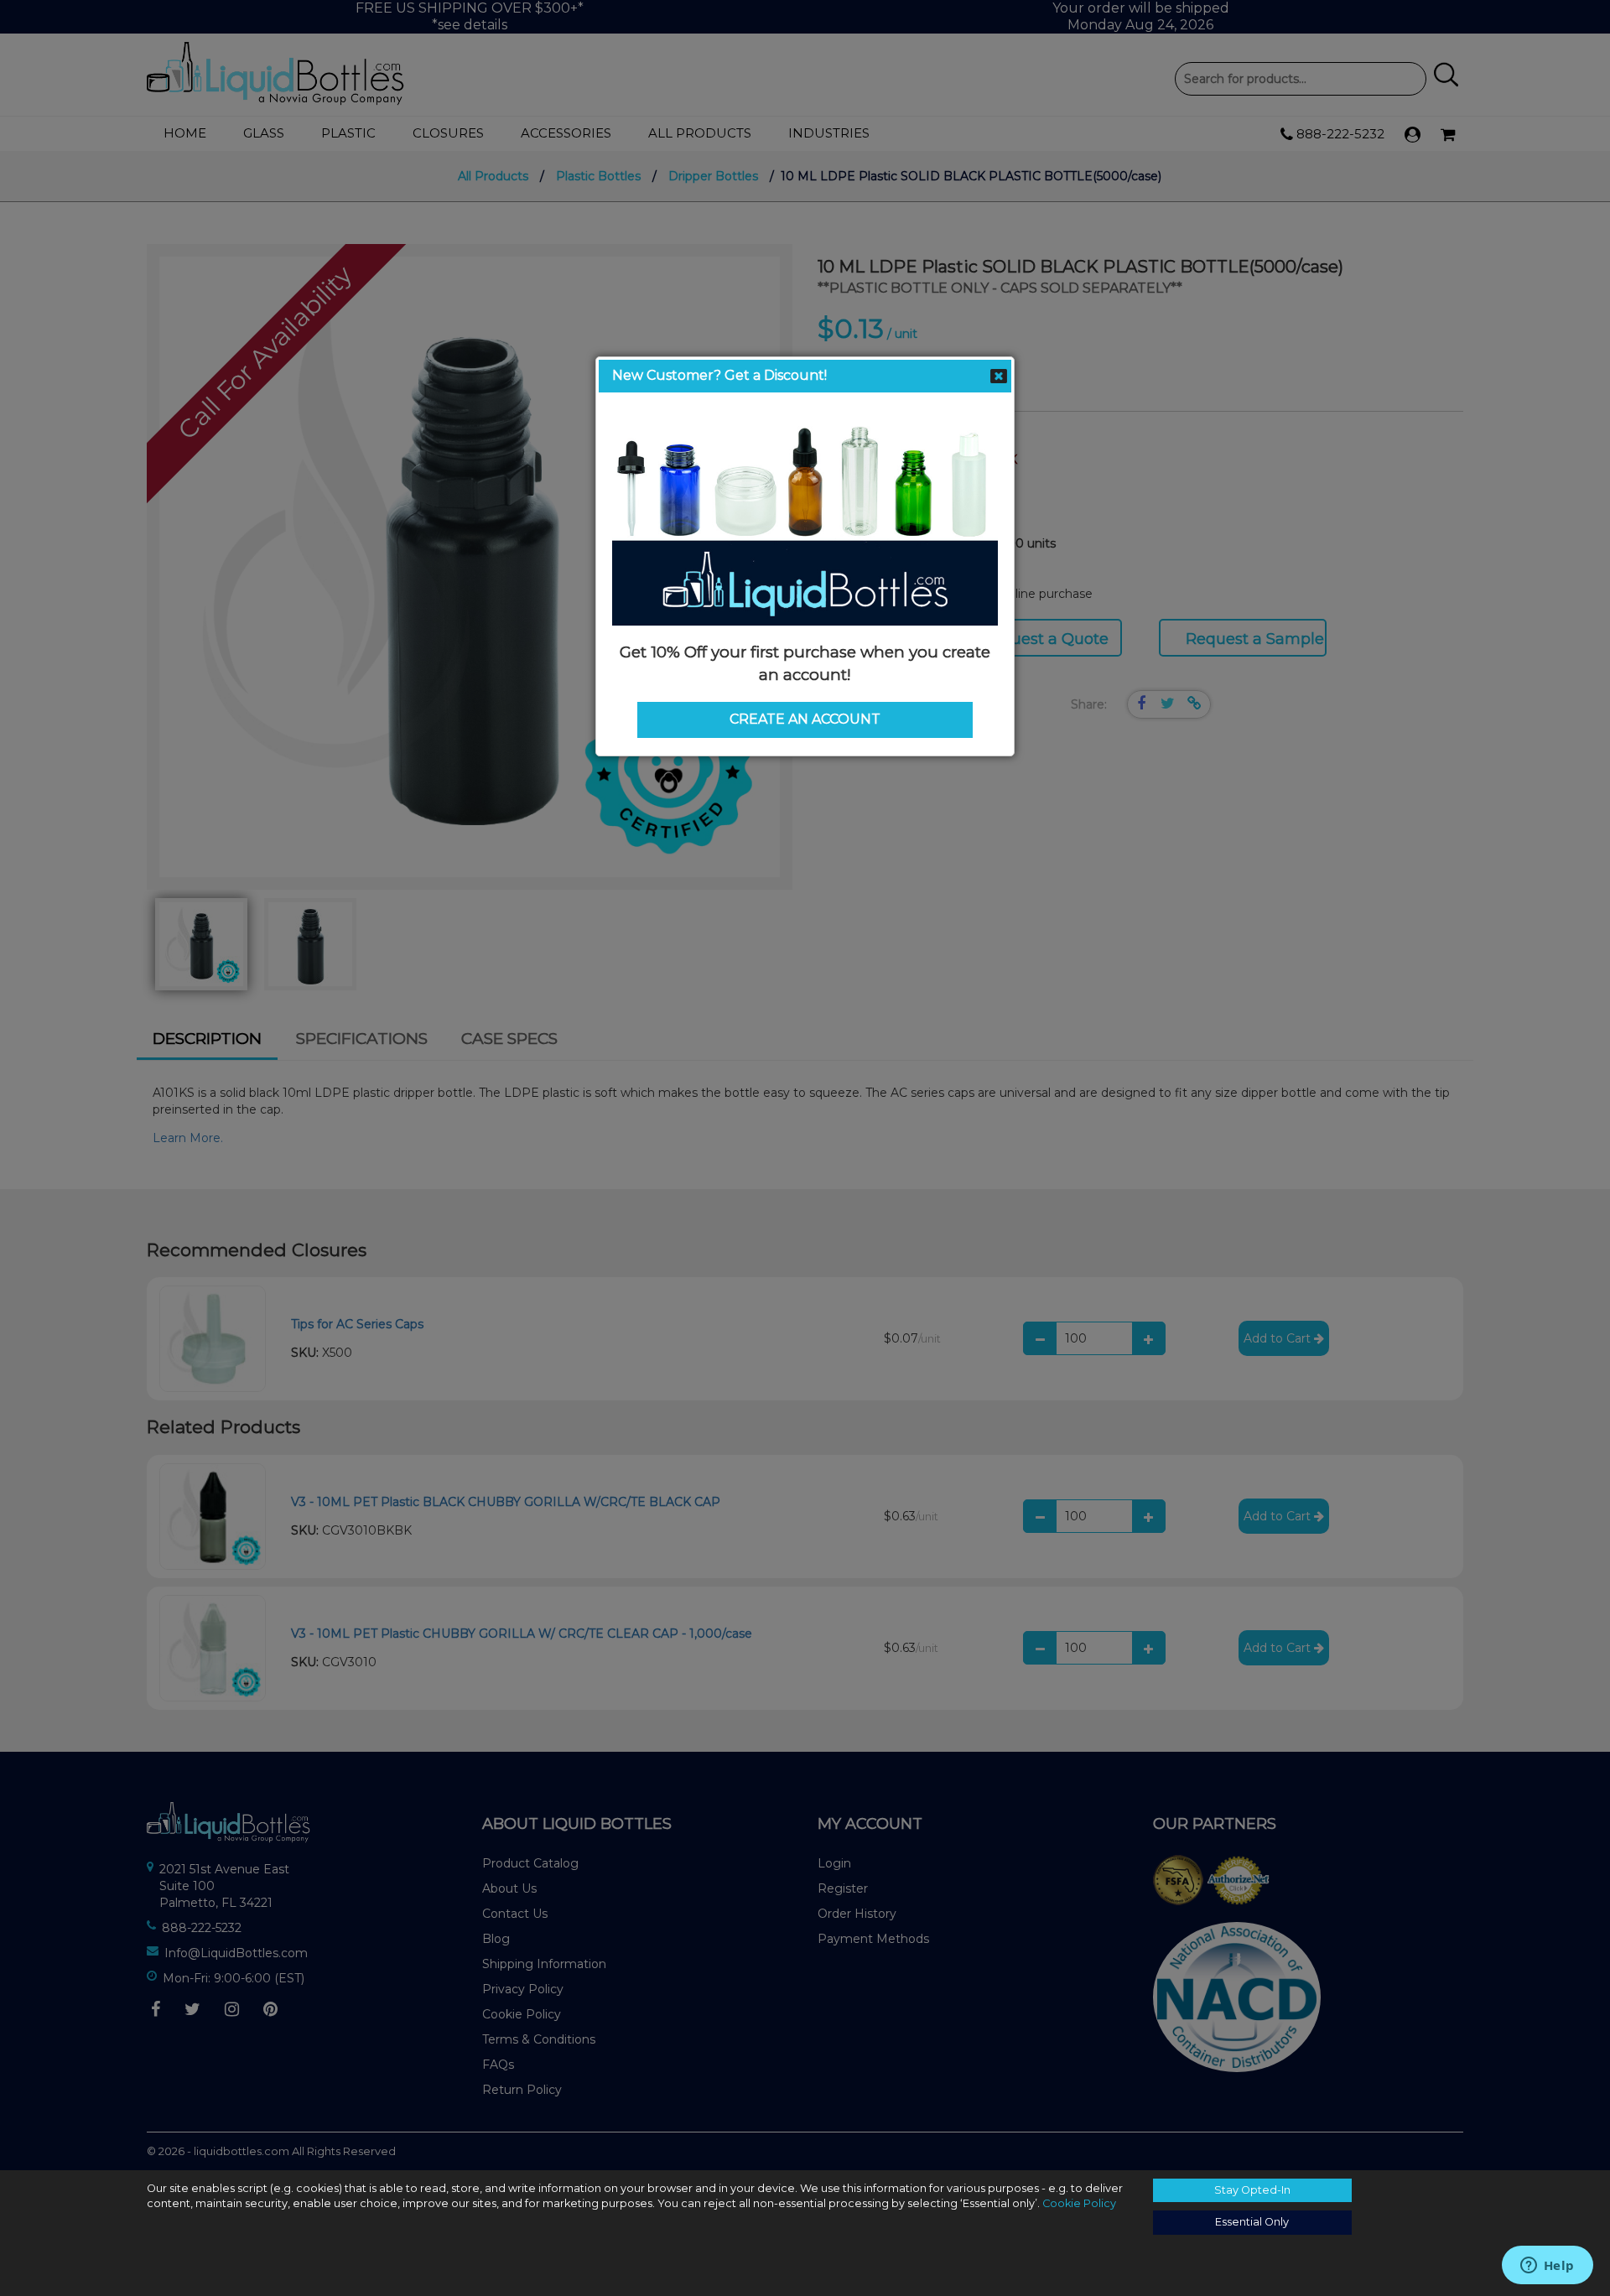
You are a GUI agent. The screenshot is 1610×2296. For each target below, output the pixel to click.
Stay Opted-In (1252, 2190)
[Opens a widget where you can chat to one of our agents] (1547, 2267)
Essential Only (1252, 2222)
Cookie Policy (1079, 2203)
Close (999, 377)
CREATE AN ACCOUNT (805, 719)
